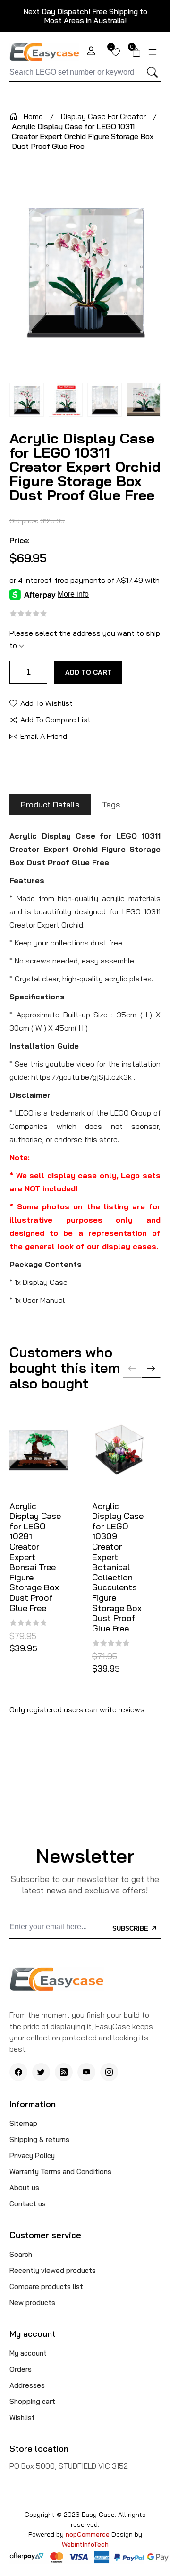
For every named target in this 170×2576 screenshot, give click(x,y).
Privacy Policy (32, 2155)
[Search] (152, 72)
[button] (151, 1368)
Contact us (28, 2204)
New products (32, 2303)
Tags (111, 804)
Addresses (27, 2385)
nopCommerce (89, 2534)
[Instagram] (109, 2072)
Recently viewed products (53, 2270)
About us (24, 2188)
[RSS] (64, 2072)
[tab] (50, 804)
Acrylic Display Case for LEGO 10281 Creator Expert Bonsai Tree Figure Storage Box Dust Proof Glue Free (35, 1557)
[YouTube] (86, 2072)
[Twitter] (41, 2072)
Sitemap (23, 2123)
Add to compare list (55, 719)
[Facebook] (18, 2072)
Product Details (50, 804)
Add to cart (89, 672)
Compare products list (46, 2286)
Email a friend (44, 736)
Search (21, 2254)
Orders (21, 2369)
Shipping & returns (39, 2139)
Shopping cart (32, 2401)
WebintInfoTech (85, 2544)
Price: (20, 540)
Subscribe (131, 1929)
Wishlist (22, 2417)
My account (28, 2353)
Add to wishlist (47, 703)
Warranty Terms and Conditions (60, 2172)
